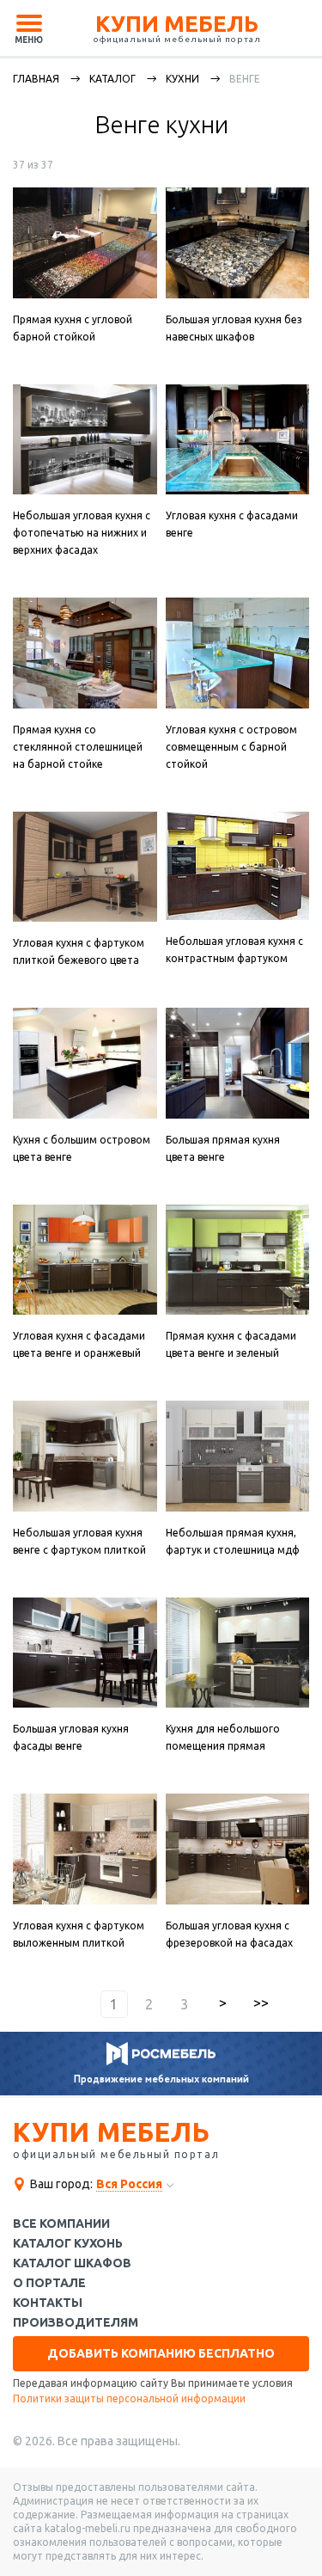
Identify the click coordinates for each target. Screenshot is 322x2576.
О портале (49, 2283)
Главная (36, 79)
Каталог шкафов (72, 2263)
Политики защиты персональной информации (129, 2398)
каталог (112, 79)
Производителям (76, 2323)
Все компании (61, 2224)
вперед (223, 2004)
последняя (261, 2004)
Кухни (182, 79)
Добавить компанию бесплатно (161, 2353)
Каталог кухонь (68, 2244)
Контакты (48, 2303)
